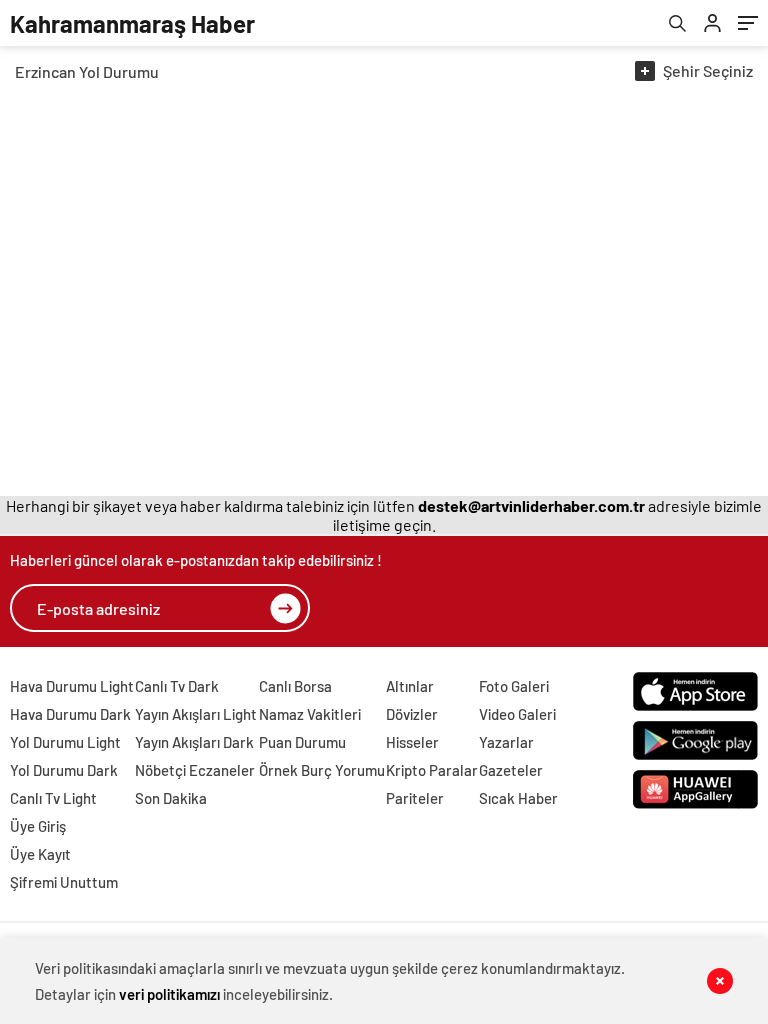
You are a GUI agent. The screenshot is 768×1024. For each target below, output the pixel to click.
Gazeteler (511, 770)
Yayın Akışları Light (196, 714)
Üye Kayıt (40, 854)
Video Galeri (517, 714)
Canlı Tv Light (53, 798)
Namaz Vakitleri (310, 714)
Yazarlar (506, 742)
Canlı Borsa (295, 686)
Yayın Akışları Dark (194, 742)
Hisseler (412, 742)
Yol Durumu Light (65, 742)
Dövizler (412, 714)
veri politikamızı (169, 994)
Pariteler (415, 798)
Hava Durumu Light (72, 686)
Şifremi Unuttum (64, 882)
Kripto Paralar (432, 770)
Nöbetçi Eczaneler (195, 770)
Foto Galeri (514, 686)
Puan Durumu (302, 742)
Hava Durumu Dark (70, 714)
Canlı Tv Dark (177, 686)
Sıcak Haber (518, 798)
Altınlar (410, 686)
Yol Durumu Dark (64, 770)
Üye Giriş (38, 826)
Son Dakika (171, 798)
